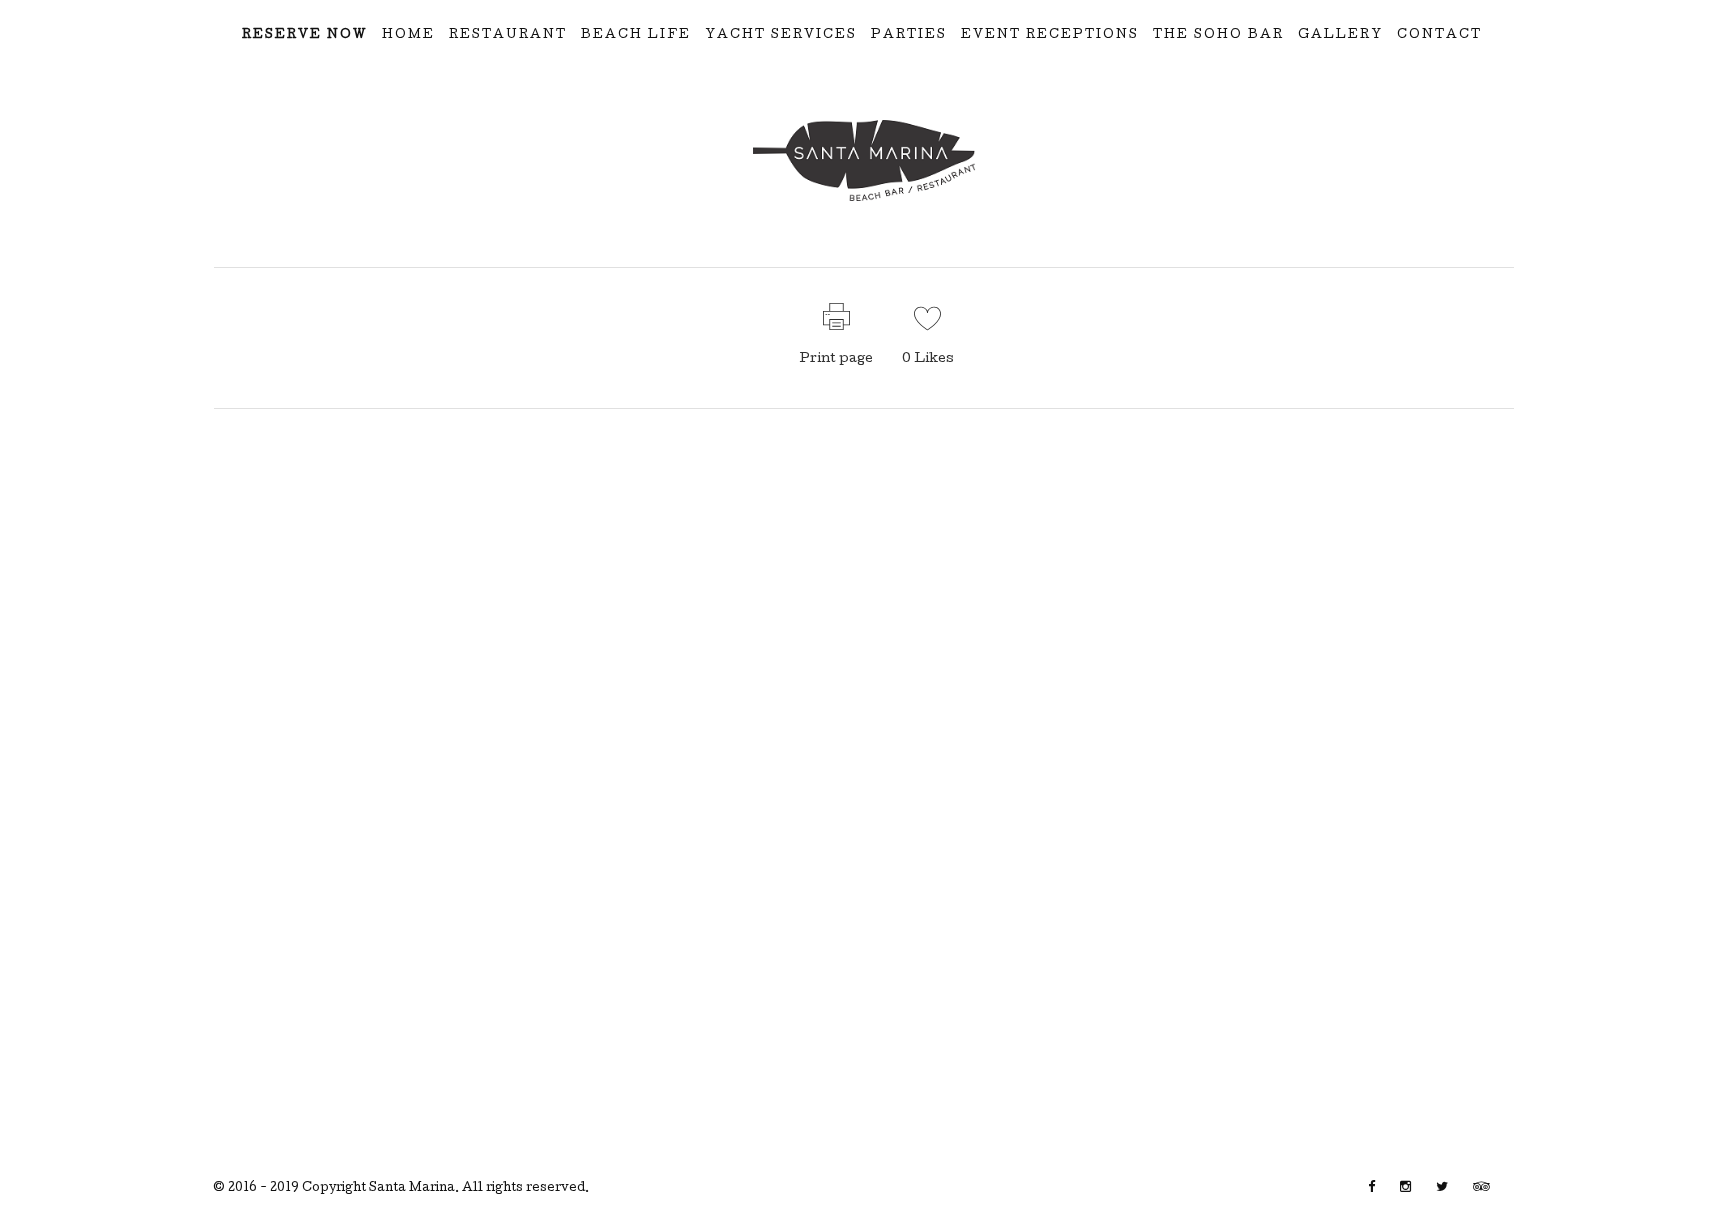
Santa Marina (412, 1189)
